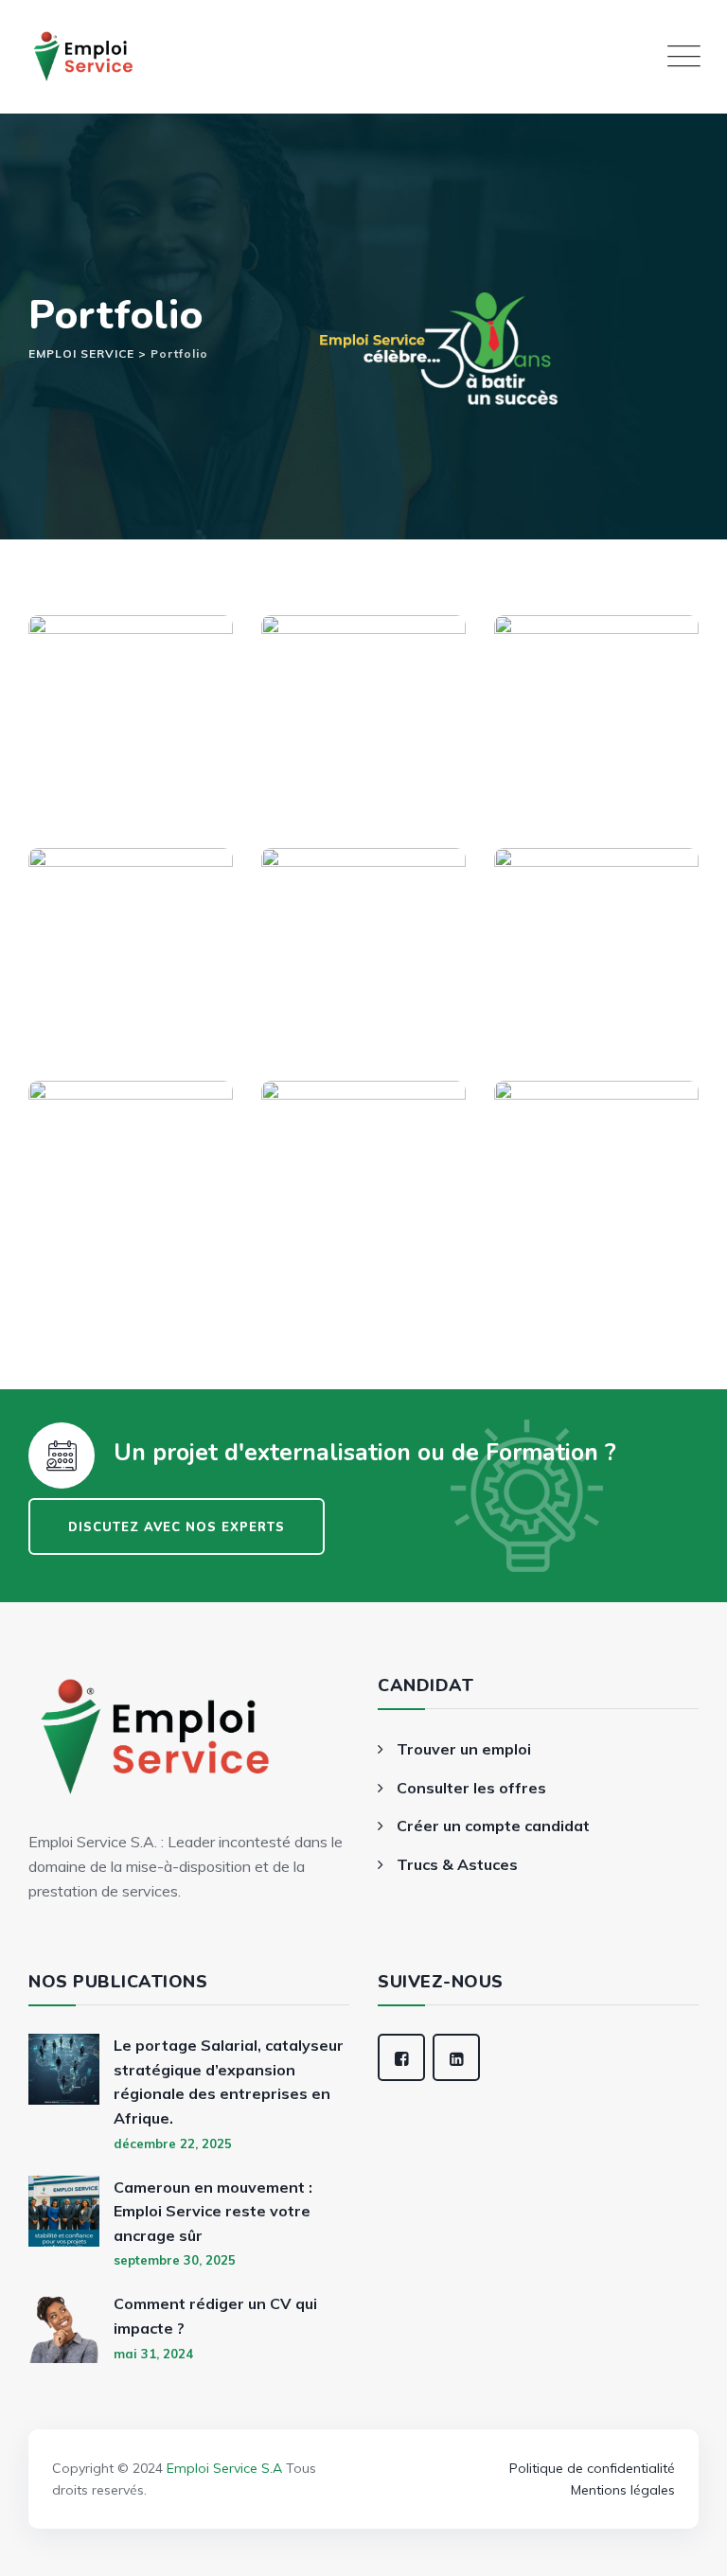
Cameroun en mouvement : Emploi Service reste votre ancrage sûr (213, 2211)
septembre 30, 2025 (175, 2260)
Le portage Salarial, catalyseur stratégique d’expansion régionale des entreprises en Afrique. (229, 2082)
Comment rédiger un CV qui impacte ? (215, 2316)
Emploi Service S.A (224, 2468)
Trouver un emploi (464, 1749)
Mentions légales (623, 2490)
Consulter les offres (471, 1788)
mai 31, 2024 (153, 2354)
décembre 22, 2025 (173, 2144)
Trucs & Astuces (457, 1864)
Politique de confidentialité (592, 2468)
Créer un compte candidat (493, 1826)
